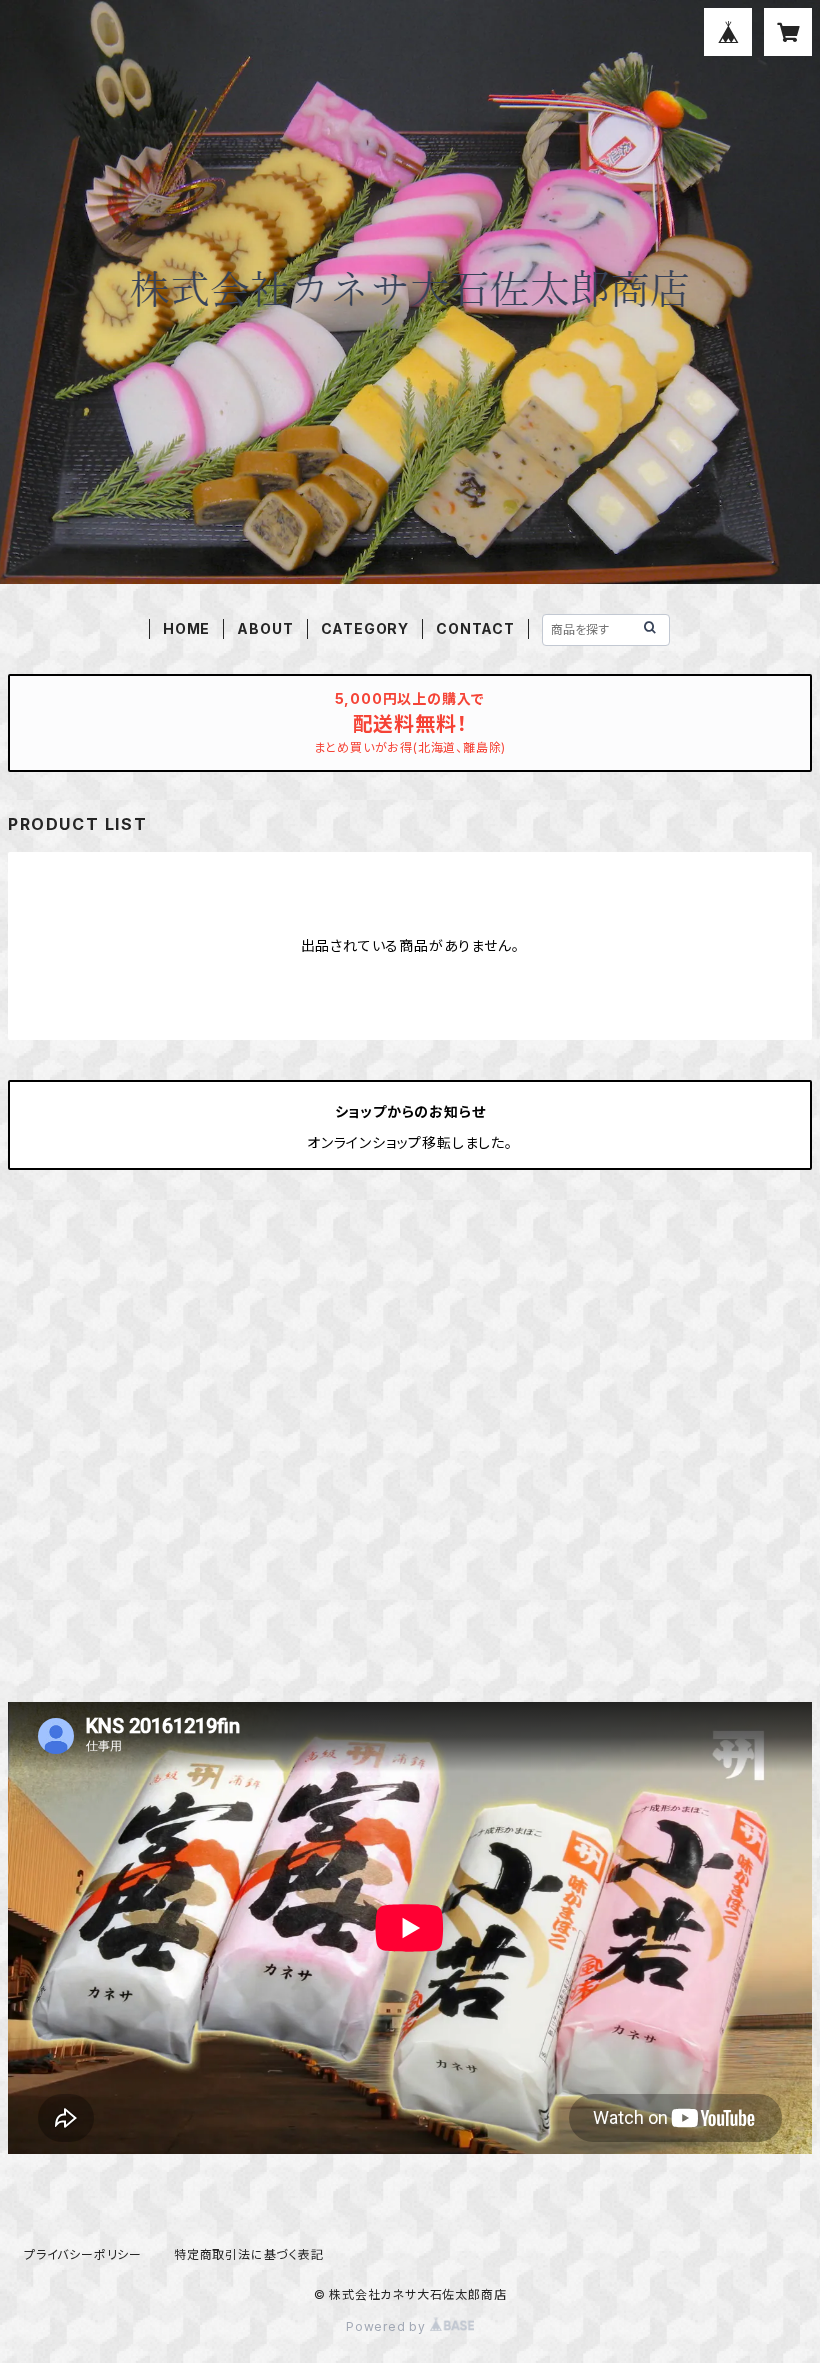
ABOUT (265, 628)
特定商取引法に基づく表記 (249, 2254)
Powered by (388, 2326)
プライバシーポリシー (83, 2254)
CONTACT (475, 628)
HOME (186, 628)
